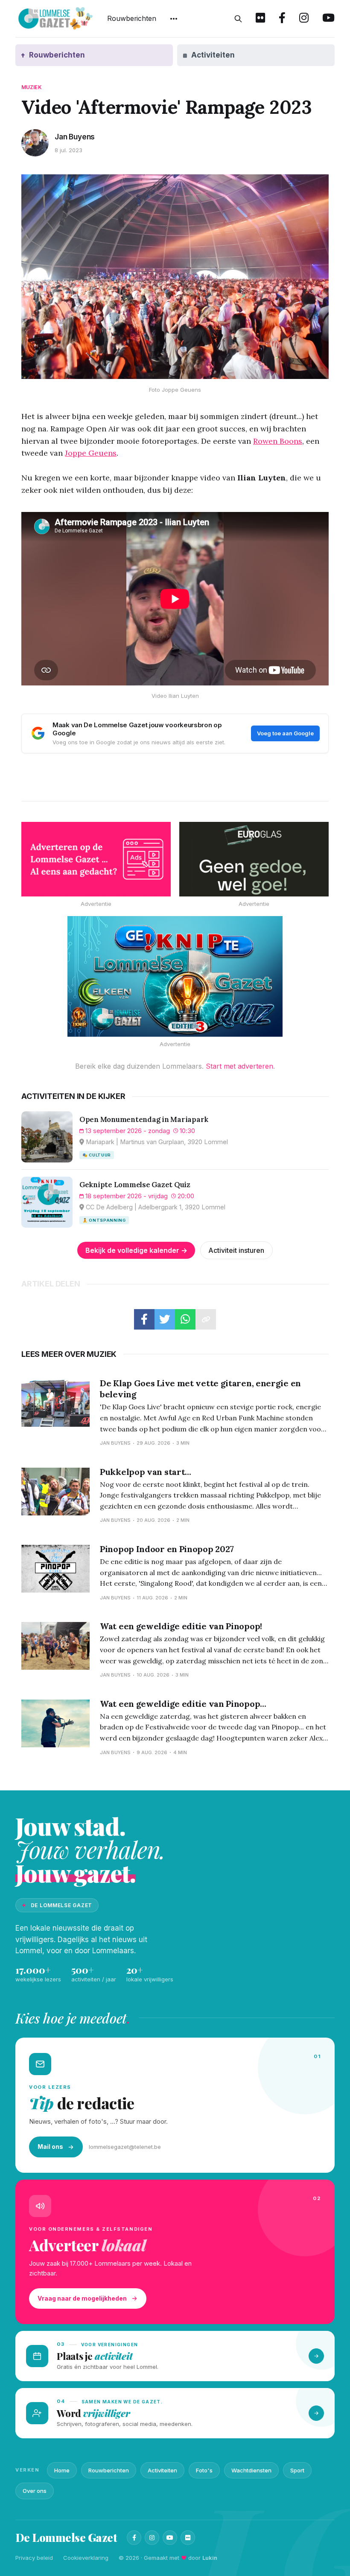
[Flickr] (188, 2538)
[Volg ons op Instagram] (304, 19)
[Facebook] (134, 2538)
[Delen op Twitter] (165, 1319)
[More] (174, 19)
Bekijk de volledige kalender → (136, 1250)
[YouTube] (170, 2538)
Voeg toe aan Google (285, 733)
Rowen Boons (278, 441)
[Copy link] (206, 1319)
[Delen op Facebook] (144, 1319)
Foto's (204, 2470)
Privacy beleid (34, 2558)
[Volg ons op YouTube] (328, 19)
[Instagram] (152, 2538)
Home (62, 2470)
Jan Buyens (75, 137)
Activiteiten (162, 2470)
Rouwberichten (132, 18)
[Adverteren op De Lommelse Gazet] (96, 859)
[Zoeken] (238, 19)
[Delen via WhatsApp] (185, 1319)
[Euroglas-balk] (254, 859)
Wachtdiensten (251, 2470)
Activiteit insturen (236, 1250)
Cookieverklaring (86, 2558)
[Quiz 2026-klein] (175, 977)
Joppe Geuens (91, 453)
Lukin (210, 2558)
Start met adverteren (239, 1066)
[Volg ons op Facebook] (282, 19)
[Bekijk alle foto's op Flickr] (260, 19)
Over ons (35, 2491)
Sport (297, 2470)
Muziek (32, 87)
